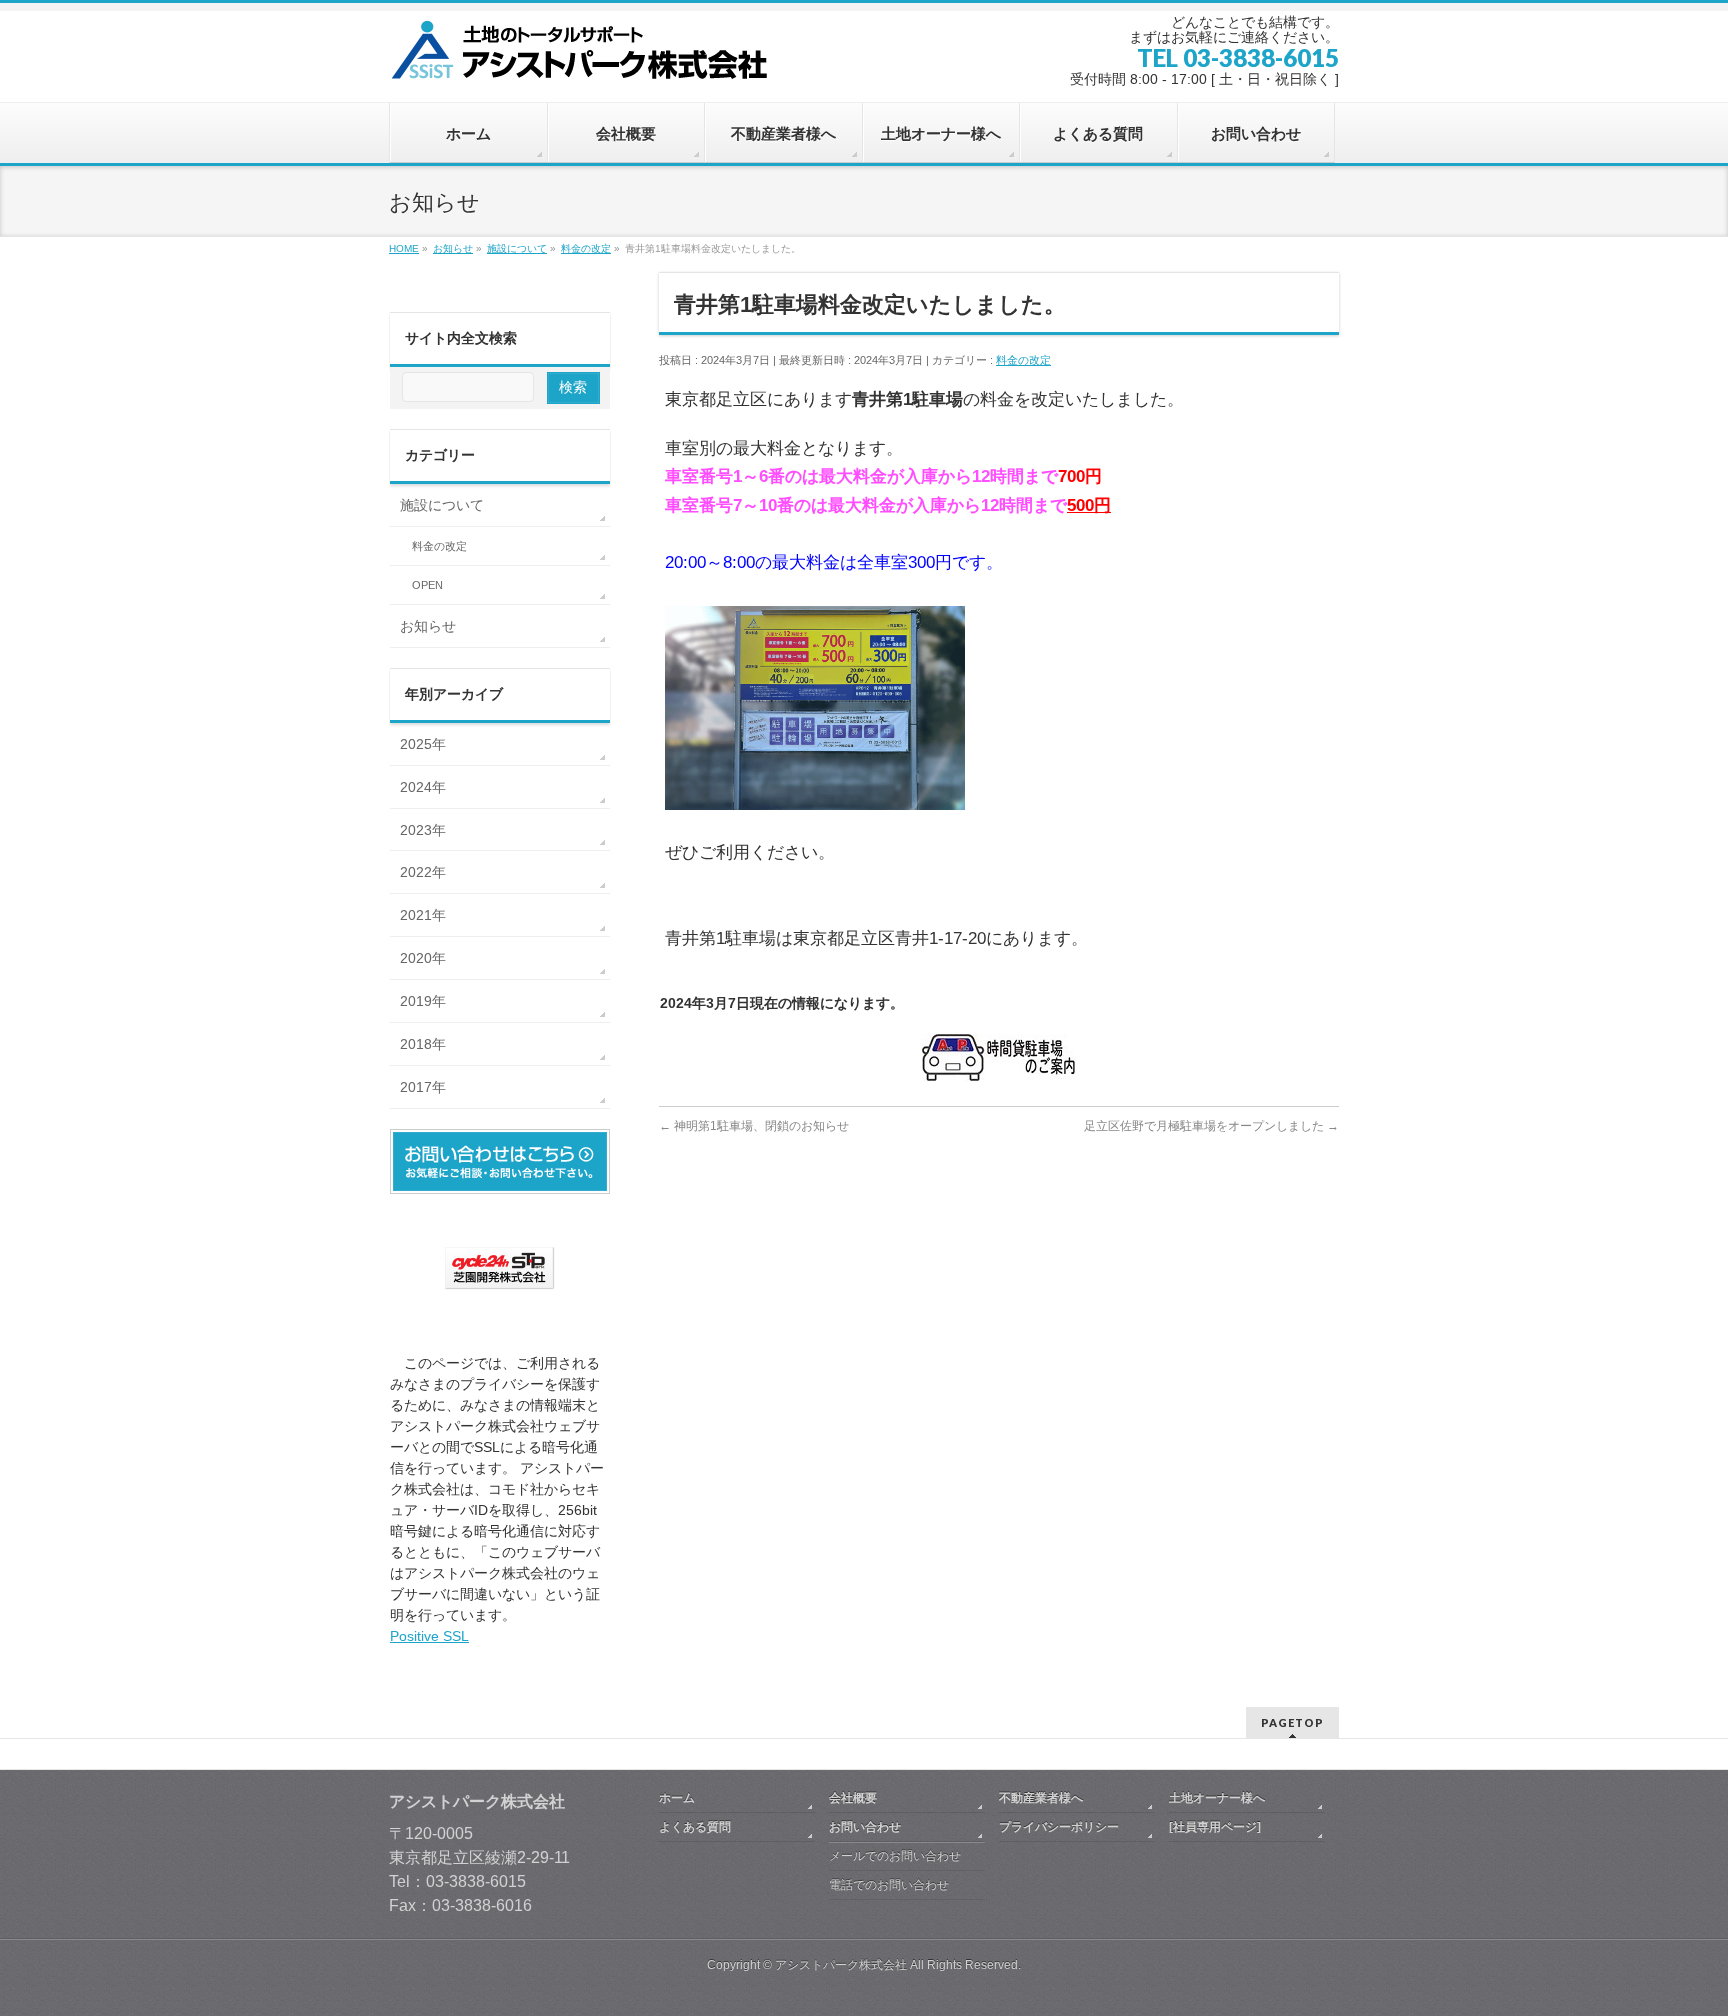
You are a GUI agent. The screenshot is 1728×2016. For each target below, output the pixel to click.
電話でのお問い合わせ (889, 1885)
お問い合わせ (865, 1827)
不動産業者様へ (1041, 1798)
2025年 (423, 744)
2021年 (423, 915)
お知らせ (428, 626)
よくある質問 (695, 1827)
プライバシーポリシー (1059, 1827)
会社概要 (853, 1798)
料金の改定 (1023, 360)
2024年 (423, 787)
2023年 (423, 830)
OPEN (427, 585)
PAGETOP (1292, 1722)
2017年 (423, 1087)
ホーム (677, 1798)
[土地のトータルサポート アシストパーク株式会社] (584, 57)
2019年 (423, 1001)
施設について (442, 505)
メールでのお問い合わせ (895, 1856)
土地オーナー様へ (1217, 1798)
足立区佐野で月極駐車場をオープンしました (1211, 1126)
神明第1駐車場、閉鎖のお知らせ (754, 1126)
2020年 (423, 958)
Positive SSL (429, 1636)
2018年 (423, 1044)
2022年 (423, 872)
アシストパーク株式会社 (841, 1965)
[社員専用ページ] (1215, 1827)
